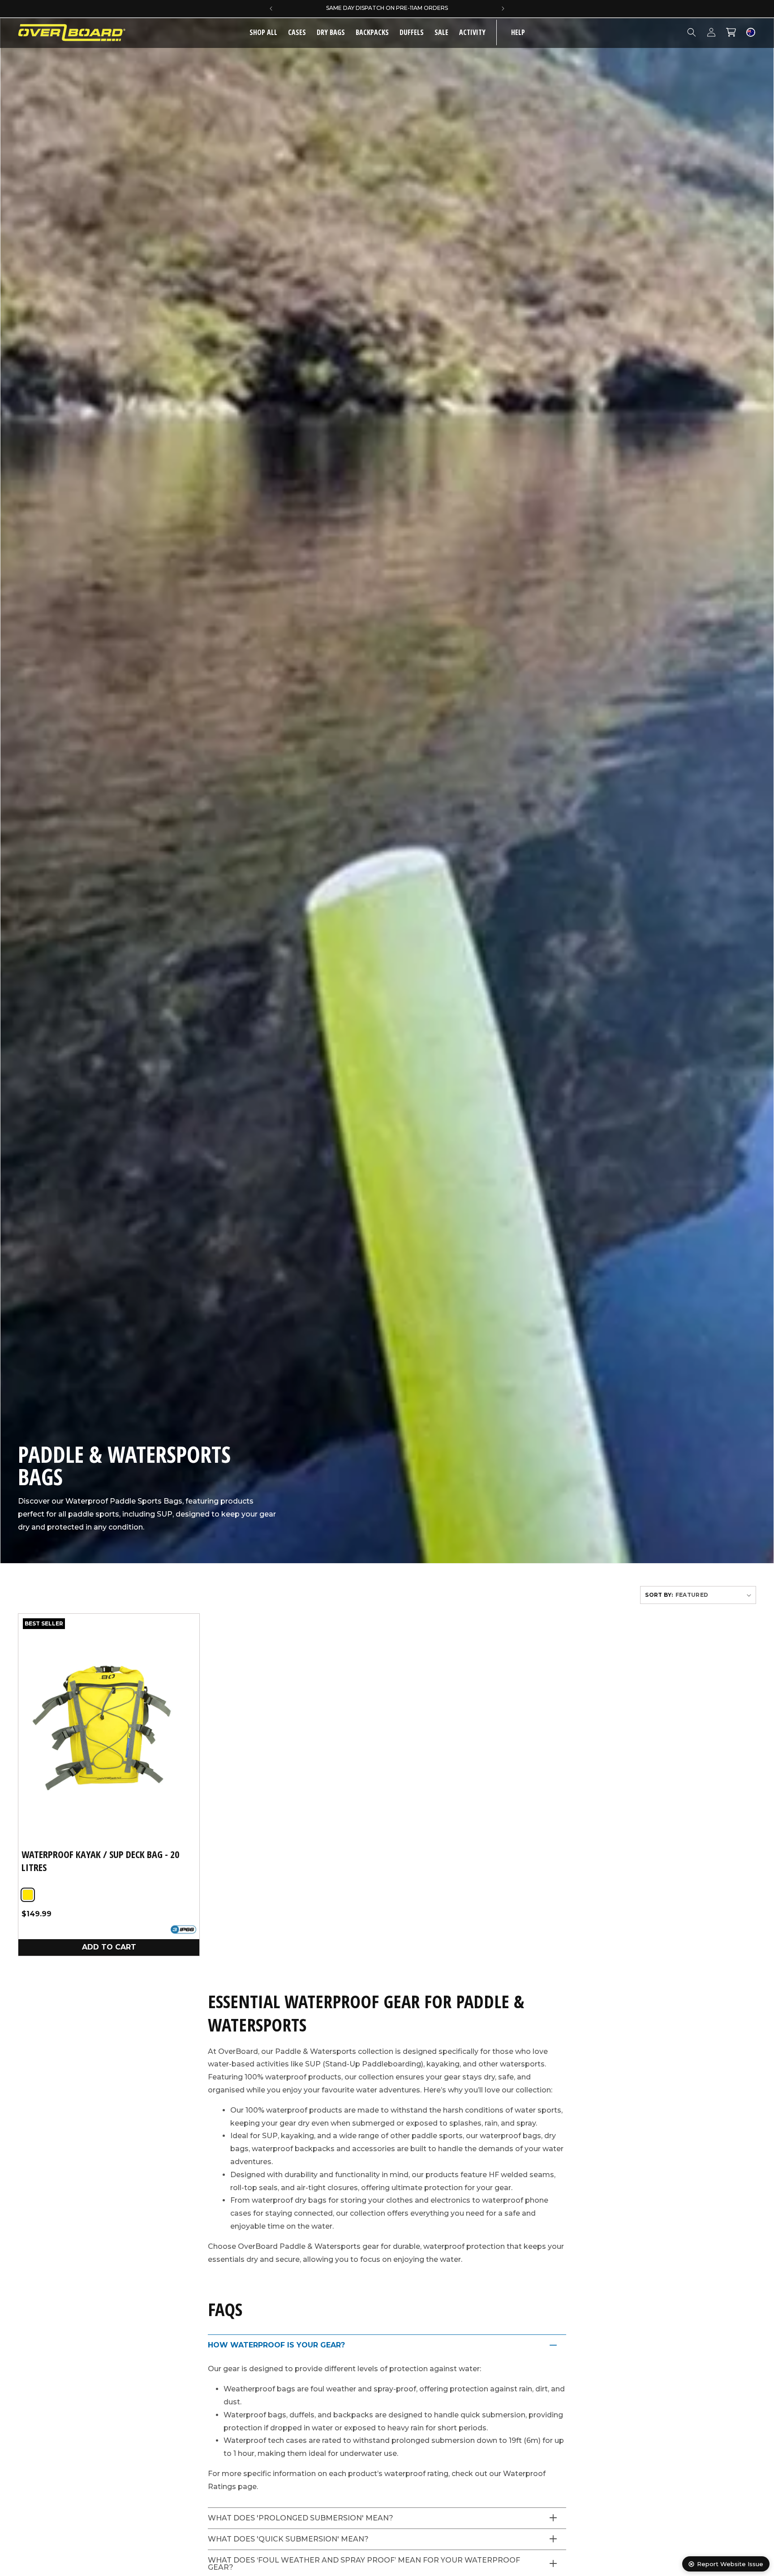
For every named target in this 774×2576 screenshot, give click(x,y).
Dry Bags (331, 32)
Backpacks (372, 32)
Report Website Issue (730, 2564)
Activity (472, 32)
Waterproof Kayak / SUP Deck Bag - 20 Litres (100, 1861)
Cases (297, 32)
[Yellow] (28, 1895)
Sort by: (659, 1595)
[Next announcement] (503, 9)
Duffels (412, 32)
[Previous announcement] (271, 9)
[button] (297, 32)
